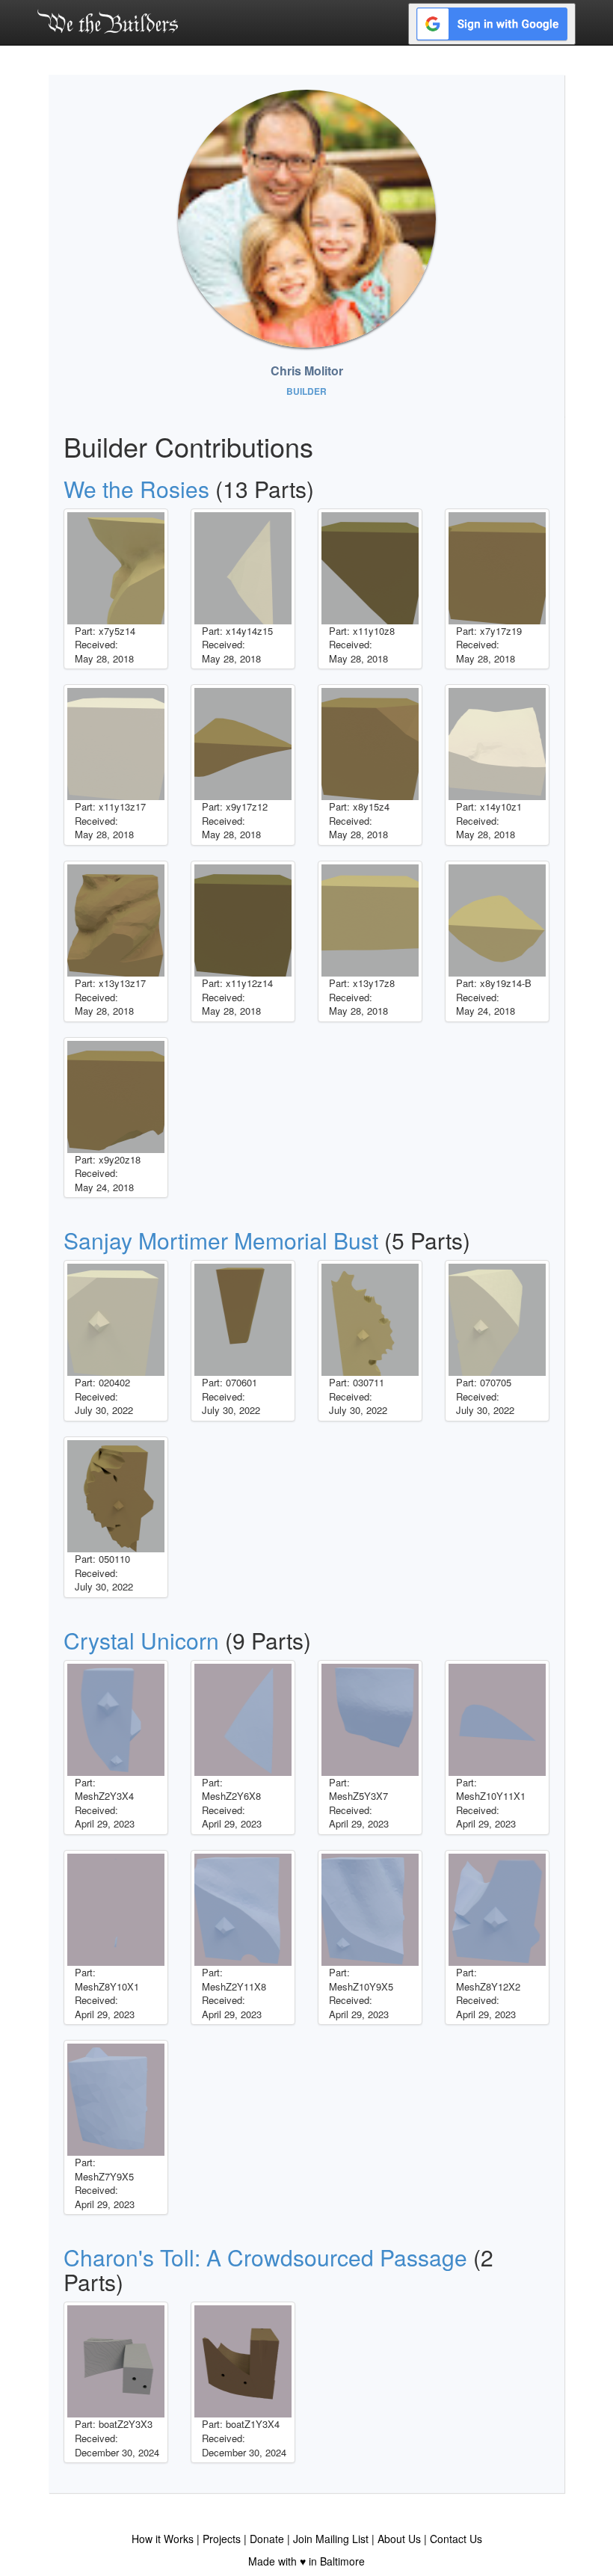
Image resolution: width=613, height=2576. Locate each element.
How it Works (163, 2539)
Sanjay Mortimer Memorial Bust (221, 1240)
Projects (222, 2539)
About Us (399, 2539)
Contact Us (456, 2539)
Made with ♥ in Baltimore (306, 2561)
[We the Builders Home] (108, 21)
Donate (267, 2539)
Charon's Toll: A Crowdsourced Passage (265, 2257)
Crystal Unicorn (141, 1640)
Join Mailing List (331, 2539)
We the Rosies (136, 489)
